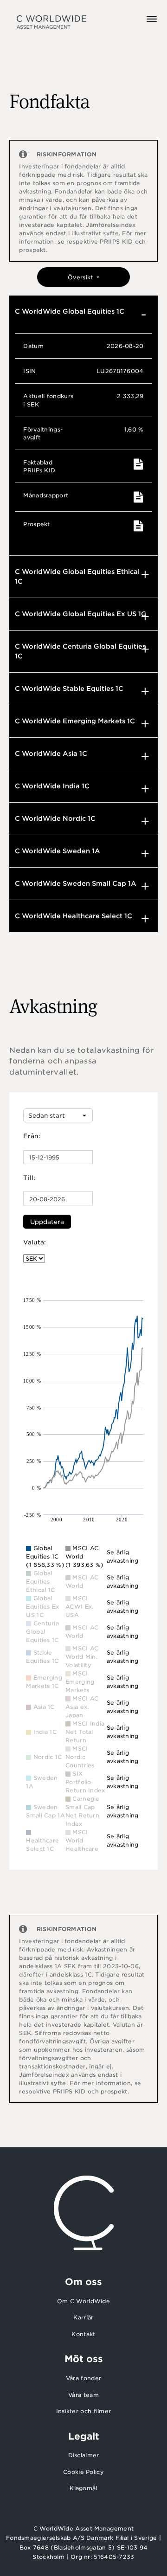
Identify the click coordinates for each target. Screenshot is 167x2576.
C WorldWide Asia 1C (51, 753)
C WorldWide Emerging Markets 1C (75, 721)
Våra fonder (83, 2378)
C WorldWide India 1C (52, 786)
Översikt (81, 277)
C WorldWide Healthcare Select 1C (74, 916)
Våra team (83, 2395)
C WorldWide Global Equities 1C (70, 311)
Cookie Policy (83, 2472)
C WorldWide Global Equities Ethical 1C (77, 576)
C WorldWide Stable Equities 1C (69, 689)
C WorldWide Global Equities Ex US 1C (80, 614)
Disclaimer (84, 2455)
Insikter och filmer (84, 2411)
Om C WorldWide (83, 2301)
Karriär (83, 2317)
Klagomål (83, 2488)
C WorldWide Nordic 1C (55, 818)
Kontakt (83, 2334)
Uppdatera (47, 1222)
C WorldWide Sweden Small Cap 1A (76, 883)
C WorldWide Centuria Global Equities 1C (80, 651)
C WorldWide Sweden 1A (58, 851)
